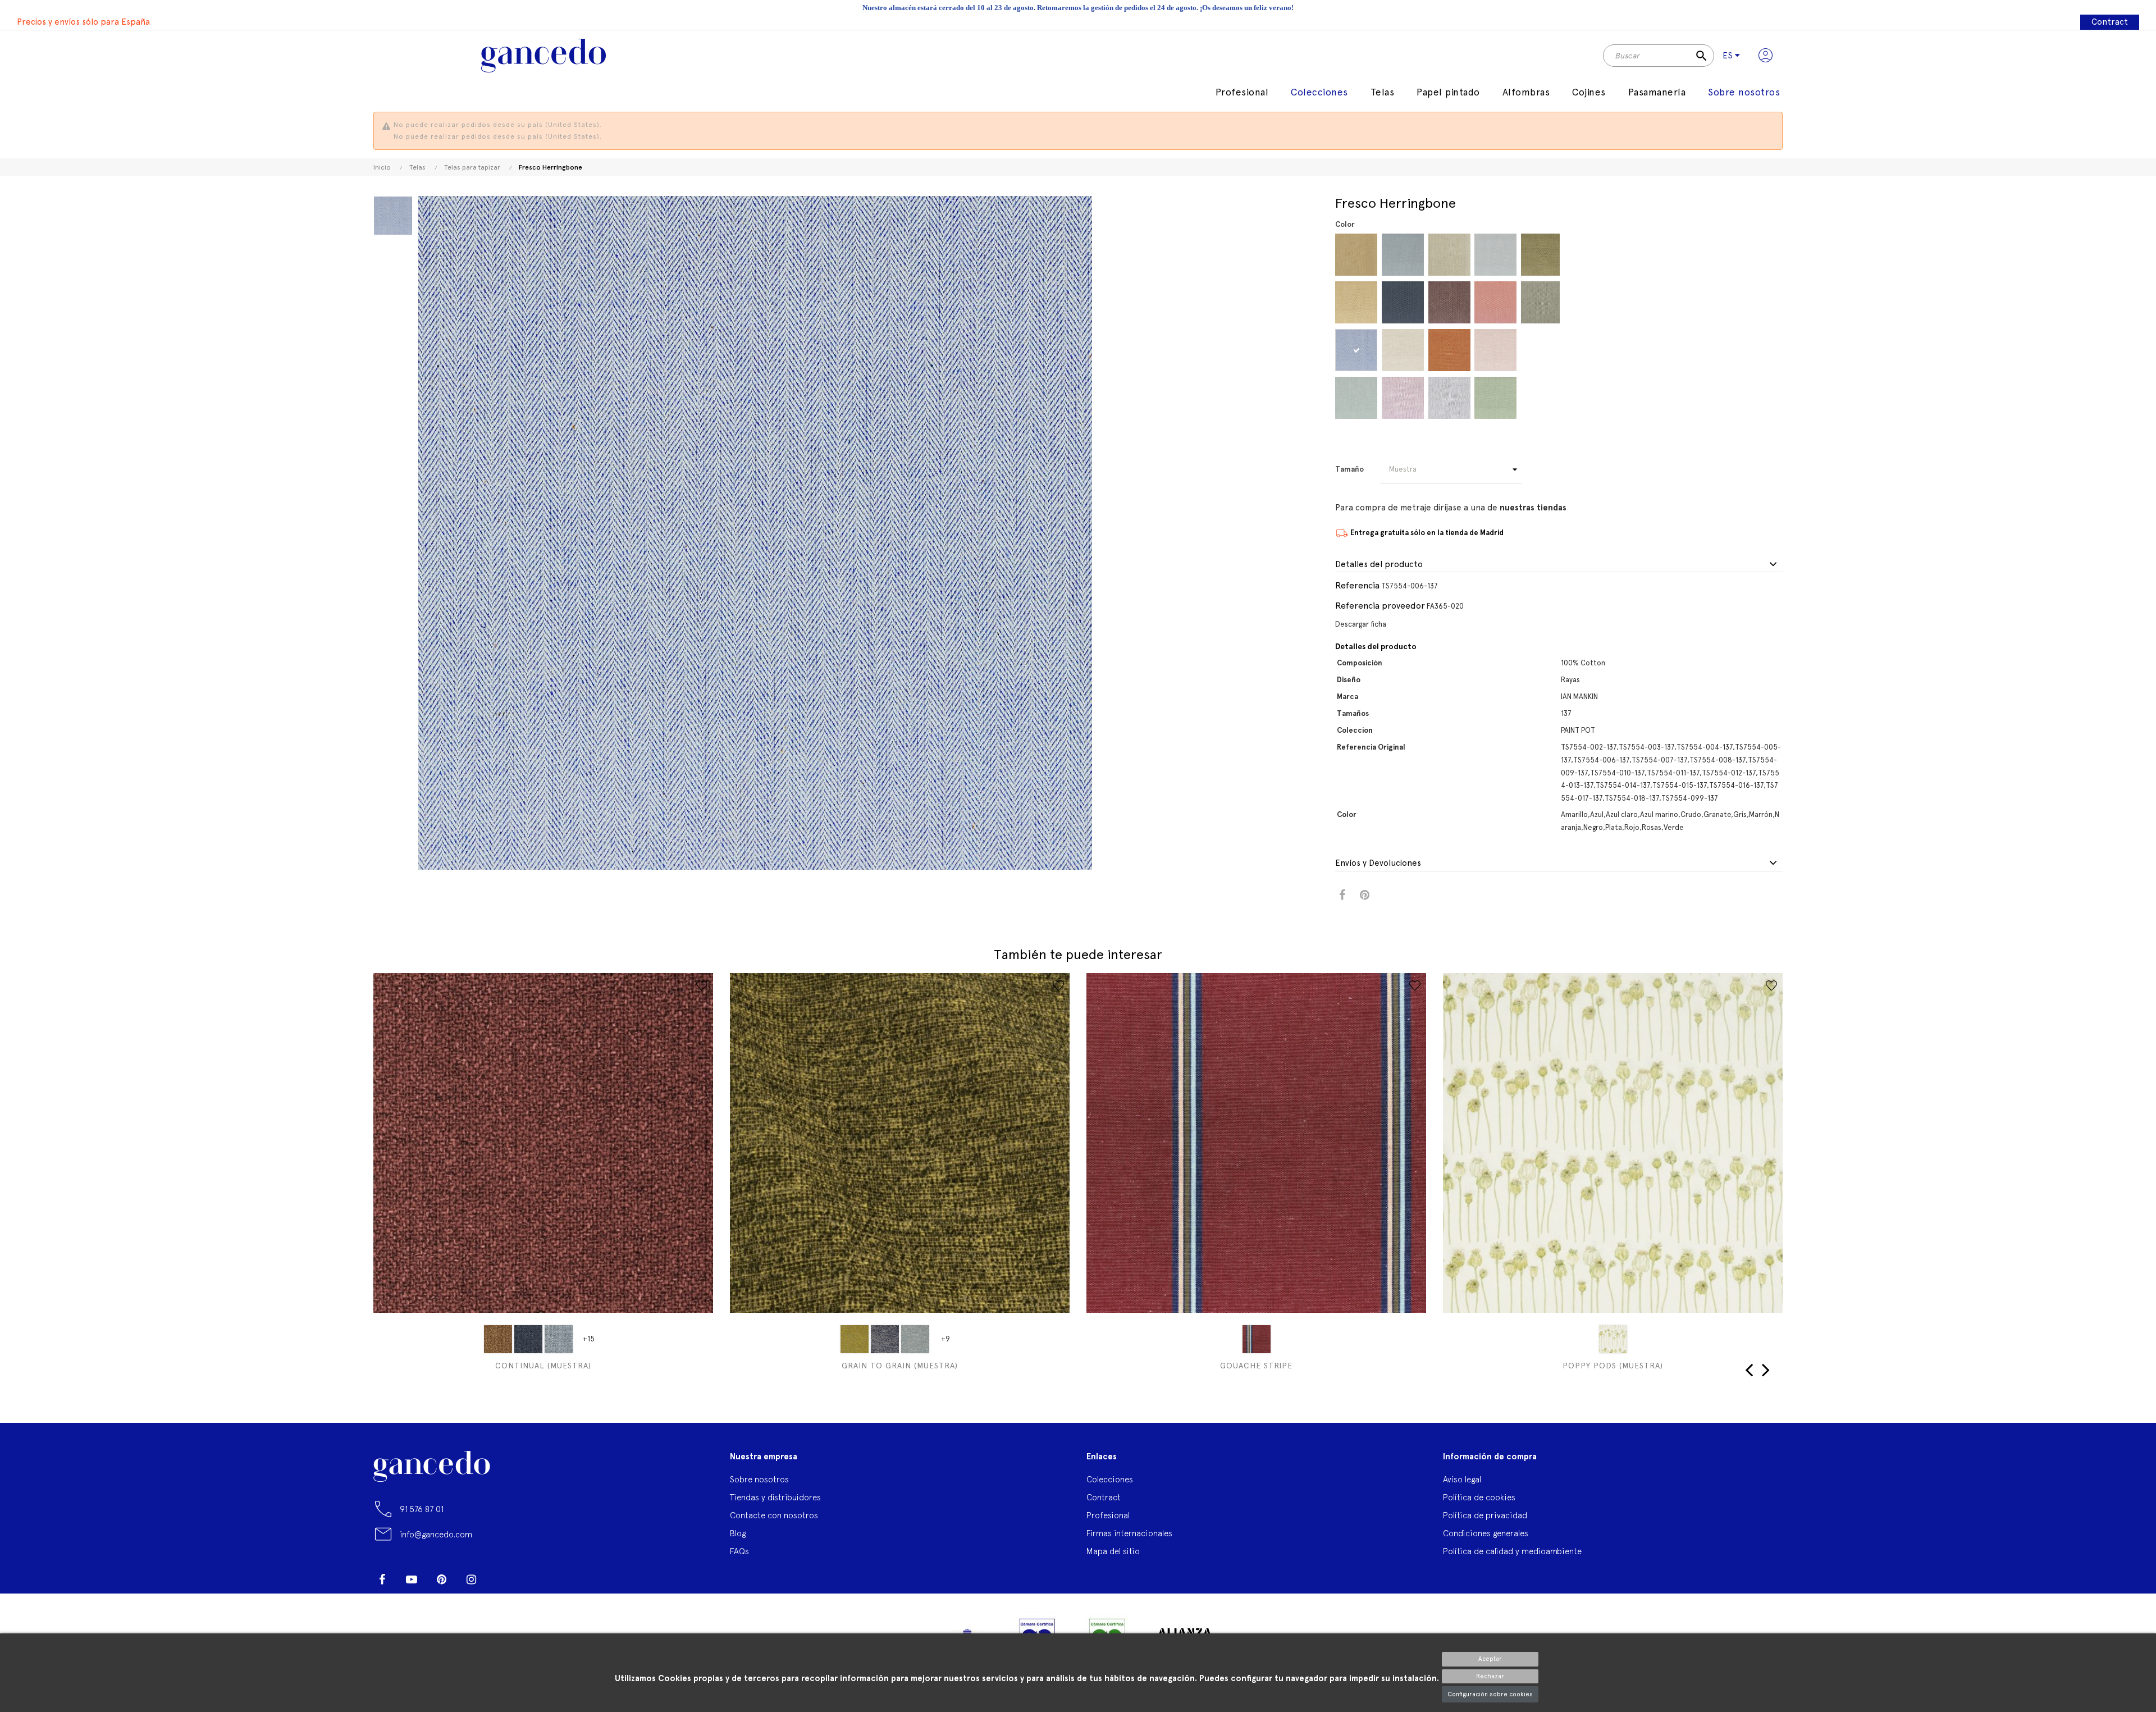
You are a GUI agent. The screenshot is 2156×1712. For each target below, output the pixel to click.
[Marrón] (1449, 302)
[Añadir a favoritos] (702, 985)
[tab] (1559, 565)
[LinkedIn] (501, 1575)
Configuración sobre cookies (1490, 1694)
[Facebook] (382, 1579)
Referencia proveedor (1380, 606)
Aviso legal (1462, 1479)
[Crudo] (1403, 350)
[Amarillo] (1356, 255)
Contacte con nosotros (774, 1515)
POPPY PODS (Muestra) (1613, 1366)
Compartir (1342, 895)
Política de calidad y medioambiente (1512, 1551)
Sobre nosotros (759, 1479)
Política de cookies (1479, 1497)
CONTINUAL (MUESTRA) (543, 1366)
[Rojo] (1495, 302)
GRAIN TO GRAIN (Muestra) (900, 1366)
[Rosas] (1495, 350)
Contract (2110, 22)
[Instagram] (471, 1579)
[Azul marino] (1403, 302)
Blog (738, 1533)
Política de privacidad (1485, 1515)
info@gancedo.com (436, 1534)
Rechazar (1490, 1676)
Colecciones (1110, 1479)
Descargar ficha (1361, 624)
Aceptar (1490, 1659)
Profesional (1108, 1515)
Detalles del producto (1379, 565)
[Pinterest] (441, 1579)
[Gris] (1449, 255)
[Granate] (1403, 398)
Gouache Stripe (1256, 1366)
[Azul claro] (1403, 255)
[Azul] (1356, 350)
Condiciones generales (1486, 1533)
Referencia (1357, 585)
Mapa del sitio (1113, 1551)
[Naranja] (1449, 350)
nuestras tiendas (1533, 508)
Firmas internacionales (1129, 1533)
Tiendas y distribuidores (775, 1497)
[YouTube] (412, 1579)
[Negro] (1449, 398)
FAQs (739, 1551)
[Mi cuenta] (1766, 56)
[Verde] (1495, 398)
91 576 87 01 (422, 1509)
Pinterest (1365, 895)
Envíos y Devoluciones (1378, 863)
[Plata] (1495, 255)
